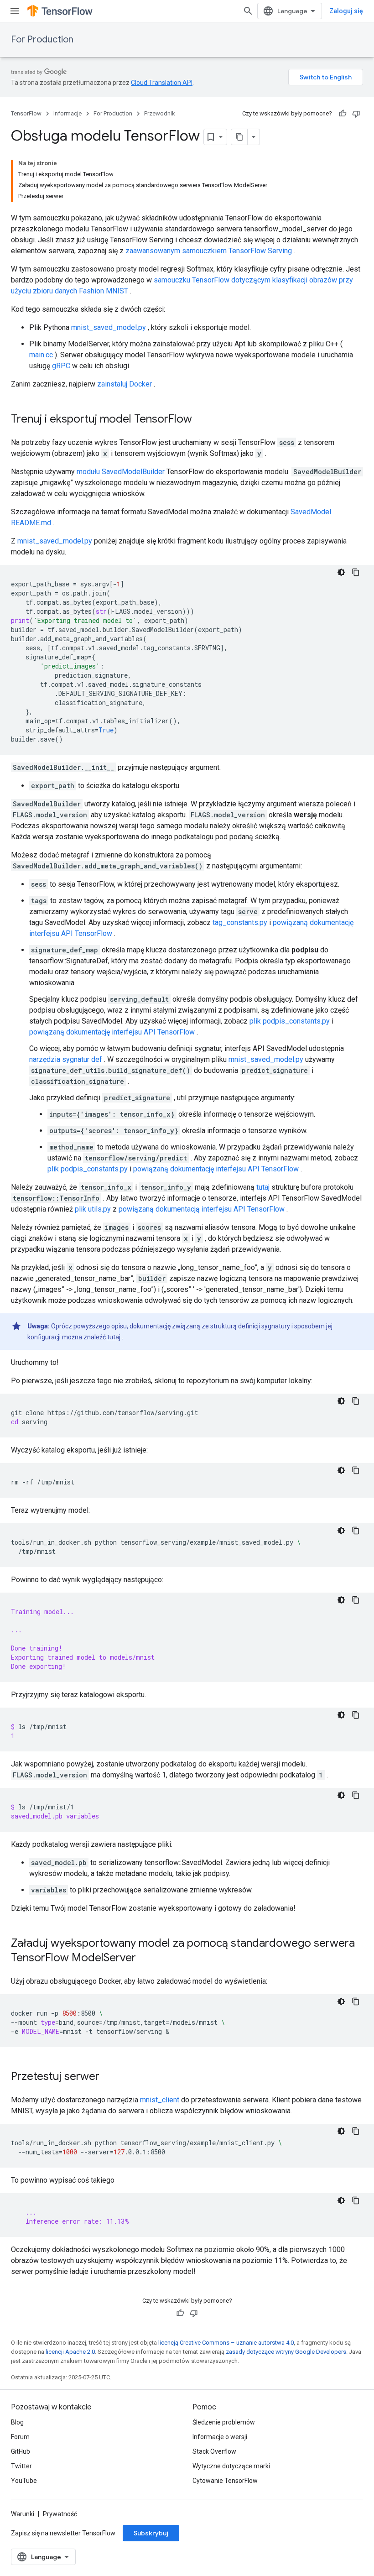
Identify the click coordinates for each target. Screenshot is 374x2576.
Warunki (23, 2514)
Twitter (21, 2466)
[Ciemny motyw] (341, 572)
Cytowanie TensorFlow (225, 2481)
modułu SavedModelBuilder (121, 472)
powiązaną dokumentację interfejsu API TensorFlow (112, 1032)
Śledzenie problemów (224, 2422)
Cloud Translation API (162, 83)
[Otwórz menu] (15, 11)
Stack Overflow (214, 2451)
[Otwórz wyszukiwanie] (248, 11)
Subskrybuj (151, 2533)
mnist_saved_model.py (109, 327)
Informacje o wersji (220, 2437)
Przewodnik (160, 113)
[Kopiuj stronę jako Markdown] (239, 137)
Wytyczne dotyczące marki (231, 2466)
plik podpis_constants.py (290, 1021)
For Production (42, 39)
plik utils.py (93, 1209)
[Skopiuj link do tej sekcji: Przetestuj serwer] (109, 2077)
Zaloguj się (346, 11)
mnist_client (160, 2100)
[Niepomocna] (356, 114)
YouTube (24, 2481)
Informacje (68, 113)
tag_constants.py (240, 922)
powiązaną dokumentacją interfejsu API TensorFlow (202, 1209)
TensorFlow (26, 113)
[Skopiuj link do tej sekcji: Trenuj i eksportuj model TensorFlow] (201, 420)
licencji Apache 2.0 (70, 2352)
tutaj (263, 1187)
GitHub (21, 2451)
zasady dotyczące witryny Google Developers (286, 2352)
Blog (17, 2422)
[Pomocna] (343, 114)
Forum (20, 2437)
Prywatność (60, 2514)
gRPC (61, 366)
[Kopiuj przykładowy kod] (356, 572)
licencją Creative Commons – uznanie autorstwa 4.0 (226, 2343)
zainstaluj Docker (125, 384)
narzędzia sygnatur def (66, 1059)
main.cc (41, 355)
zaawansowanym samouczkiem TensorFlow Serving (209, 251)
